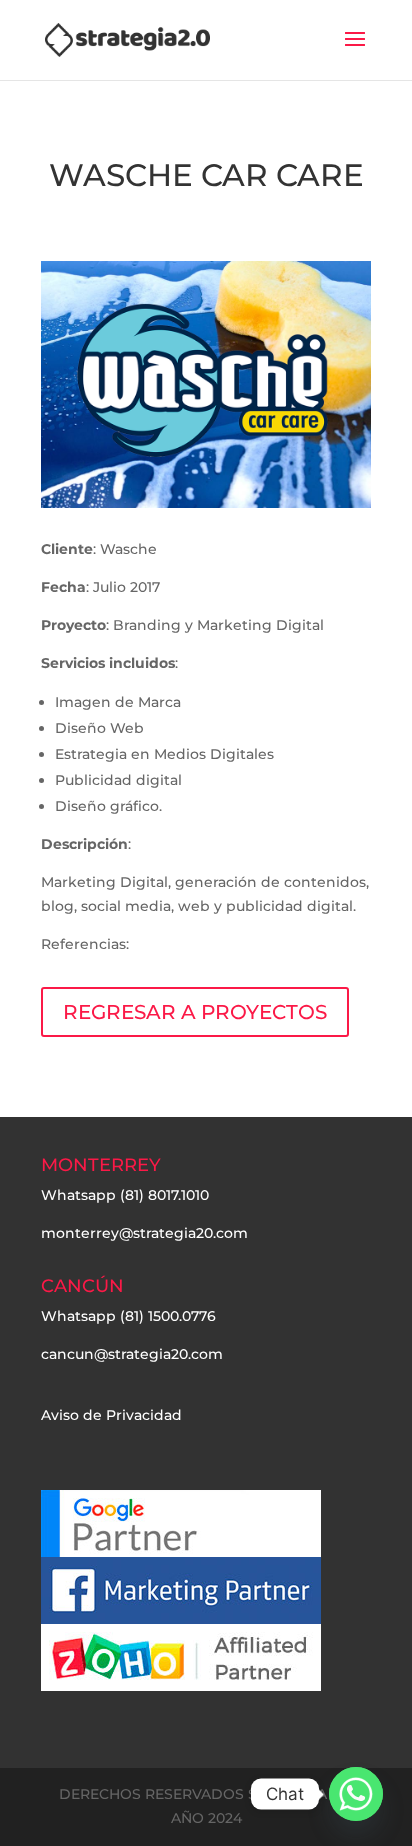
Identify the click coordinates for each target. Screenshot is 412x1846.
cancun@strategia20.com (132, 1354)
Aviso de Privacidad (111, 1415)
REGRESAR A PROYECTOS (195, 1012)
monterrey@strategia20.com (144, 1233)
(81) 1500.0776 (168, 1316)
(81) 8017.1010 (164, 1195)
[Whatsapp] (356, 1794)
